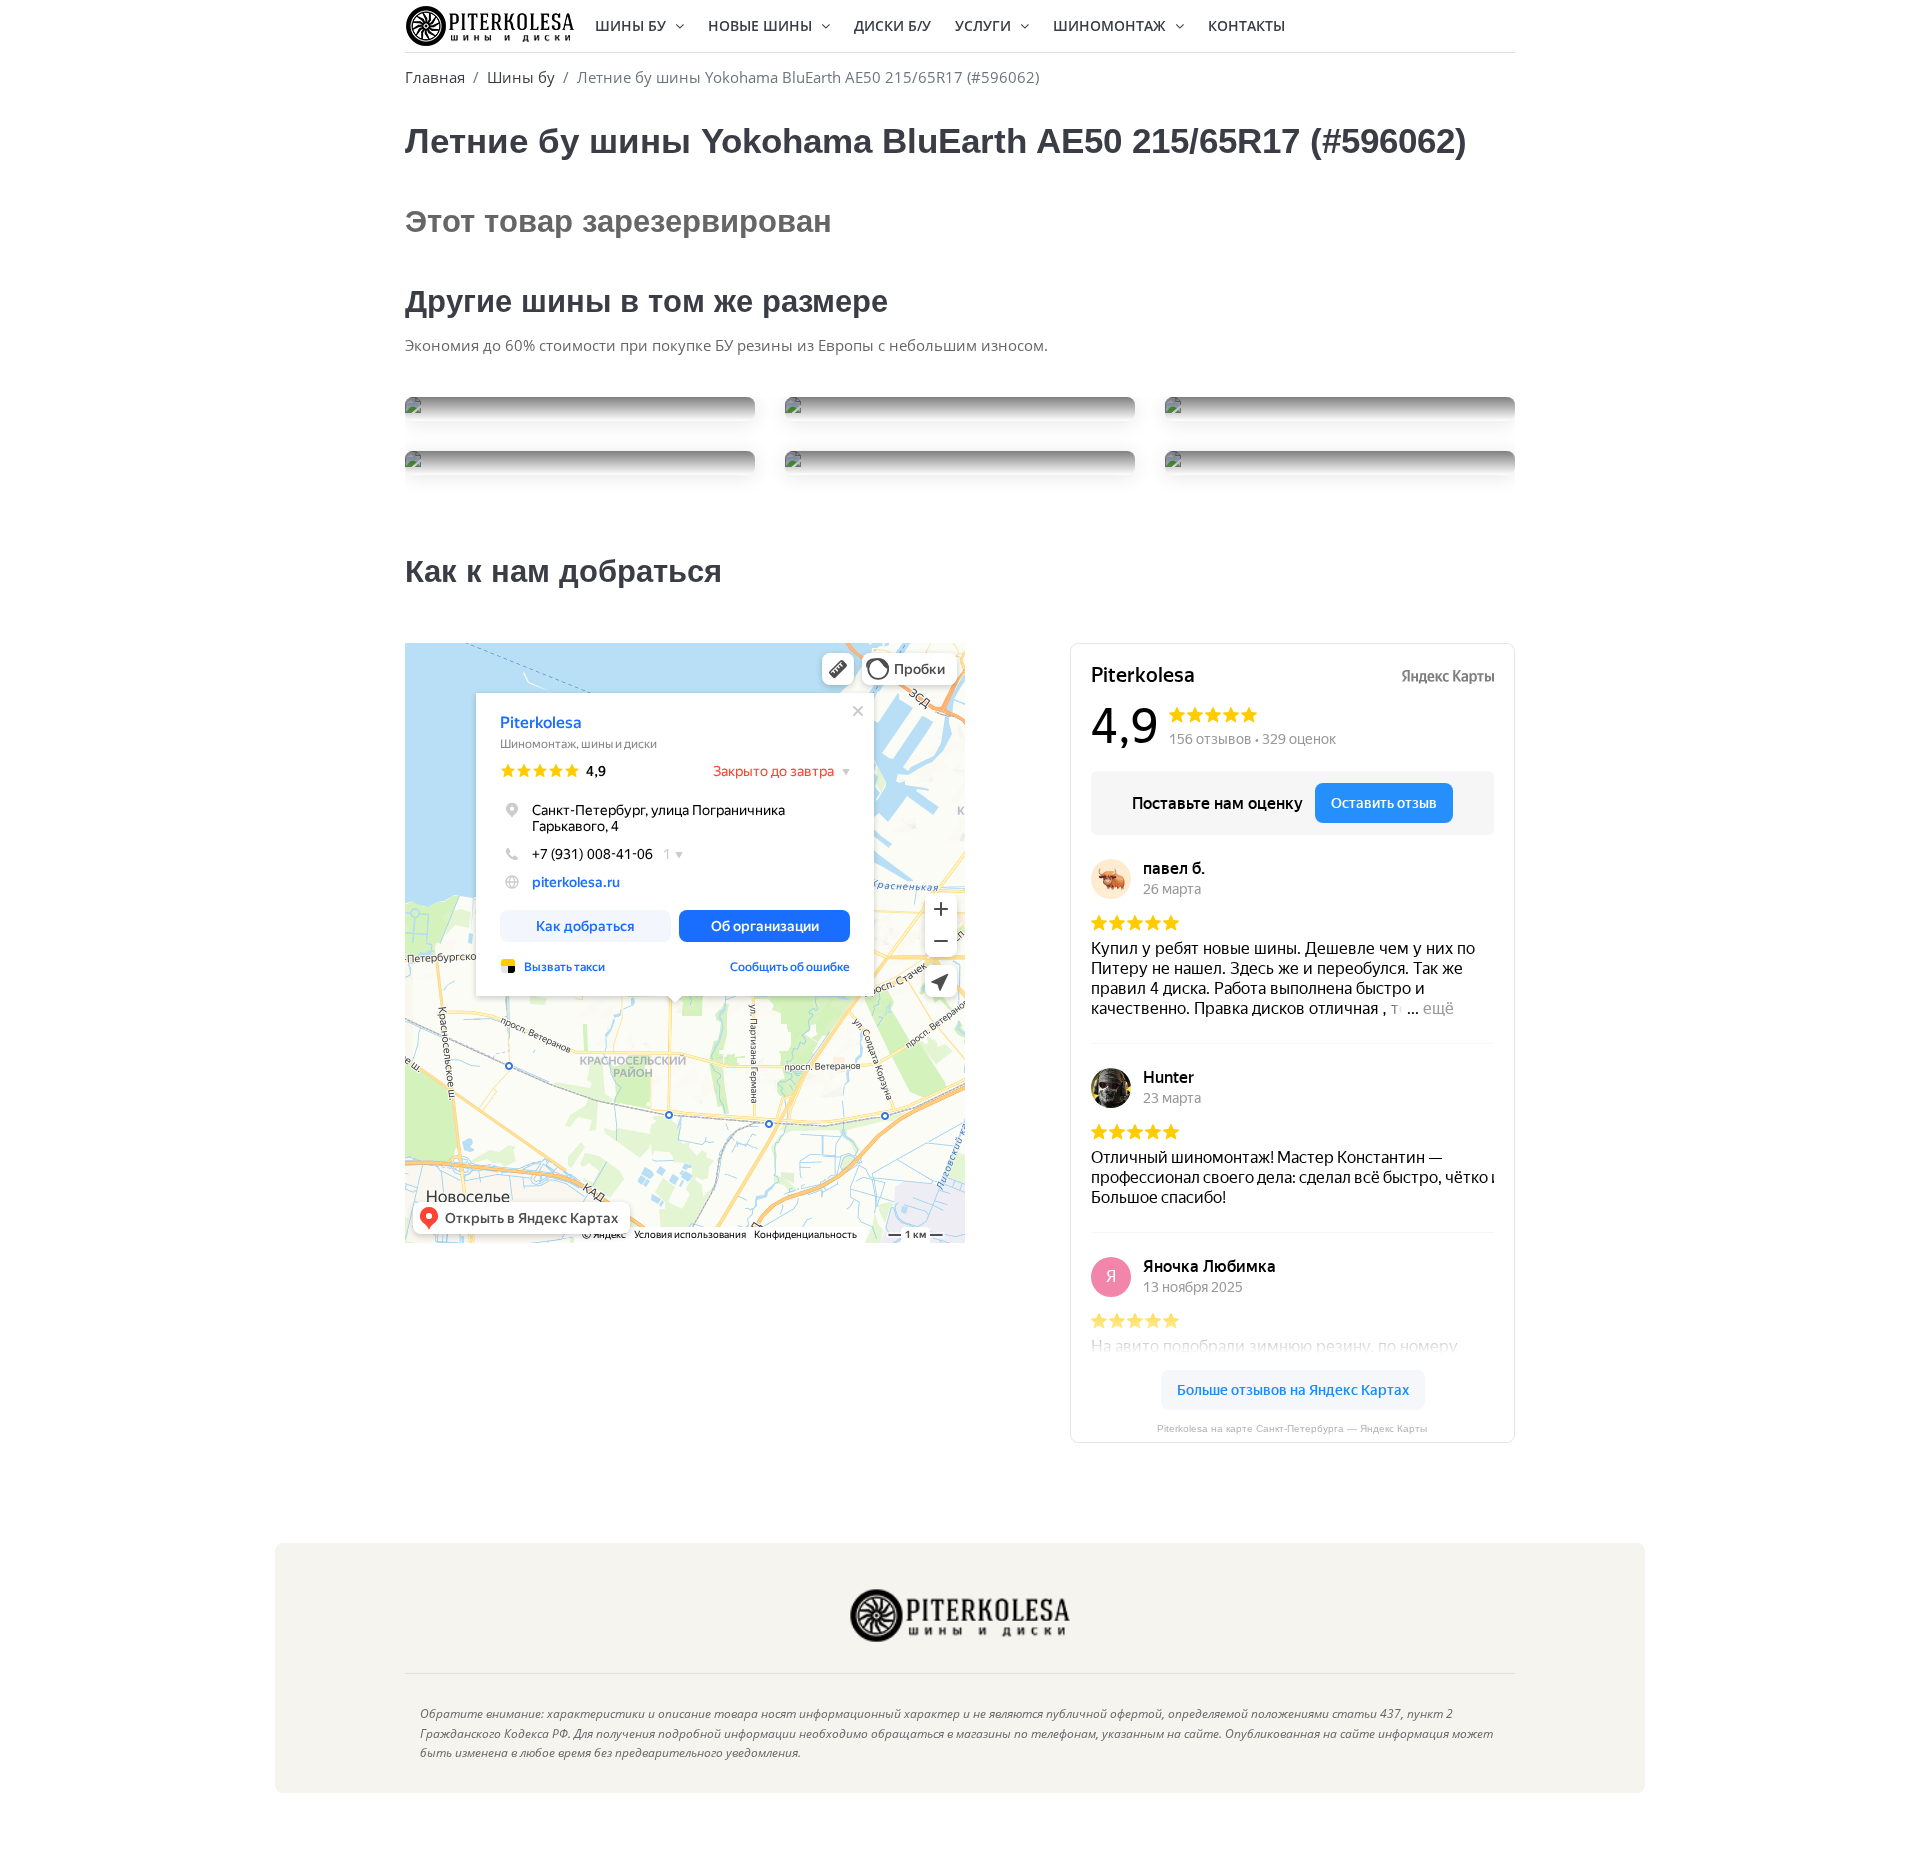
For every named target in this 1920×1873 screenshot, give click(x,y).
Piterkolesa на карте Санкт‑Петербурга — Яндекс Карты (1292, 1428)
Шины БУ (632, 25)
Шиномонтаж (1111, 25)
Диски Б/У (892, 25)
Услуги (985, 25)
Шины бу (521, 77)
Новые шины (762, 25)
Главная (435, 77)
